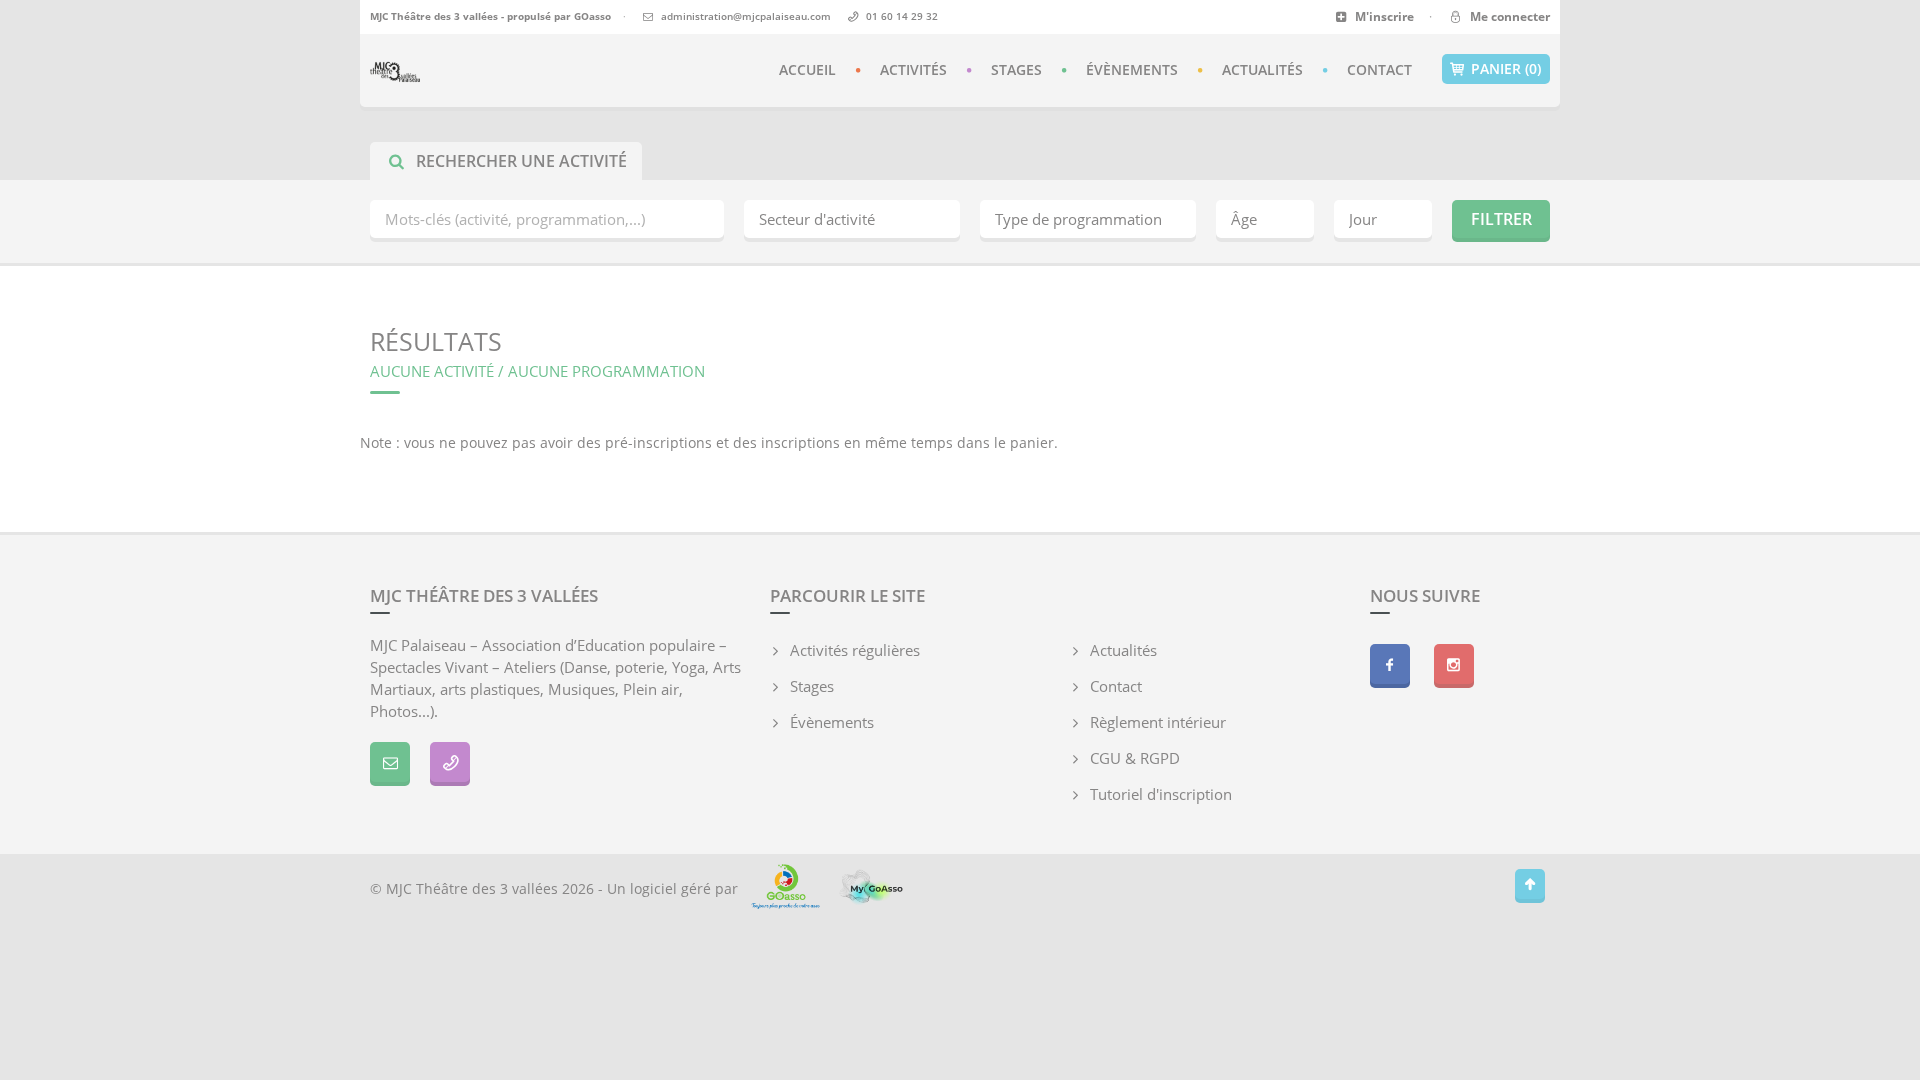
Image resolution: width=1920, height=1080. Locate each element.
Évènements (1132, 69)
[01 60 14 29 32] (450, 762)
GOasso (592, 16)
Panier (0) (1506, 68)
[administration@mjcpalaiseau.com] (390, 762)
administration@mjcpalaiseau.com (746, 16)
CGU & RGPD (1135, 758)
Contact (1379, 69)
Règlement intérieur (1158, 722)
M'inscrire (1383, 16)
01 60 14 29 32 (902, 16)
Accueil (807, 69)
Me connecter (1507, 16)
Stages (1016, 69)
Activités (913, 69)
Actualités (1262, 69)
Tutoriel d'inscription (1161, 794)
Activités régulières (855, 650)
